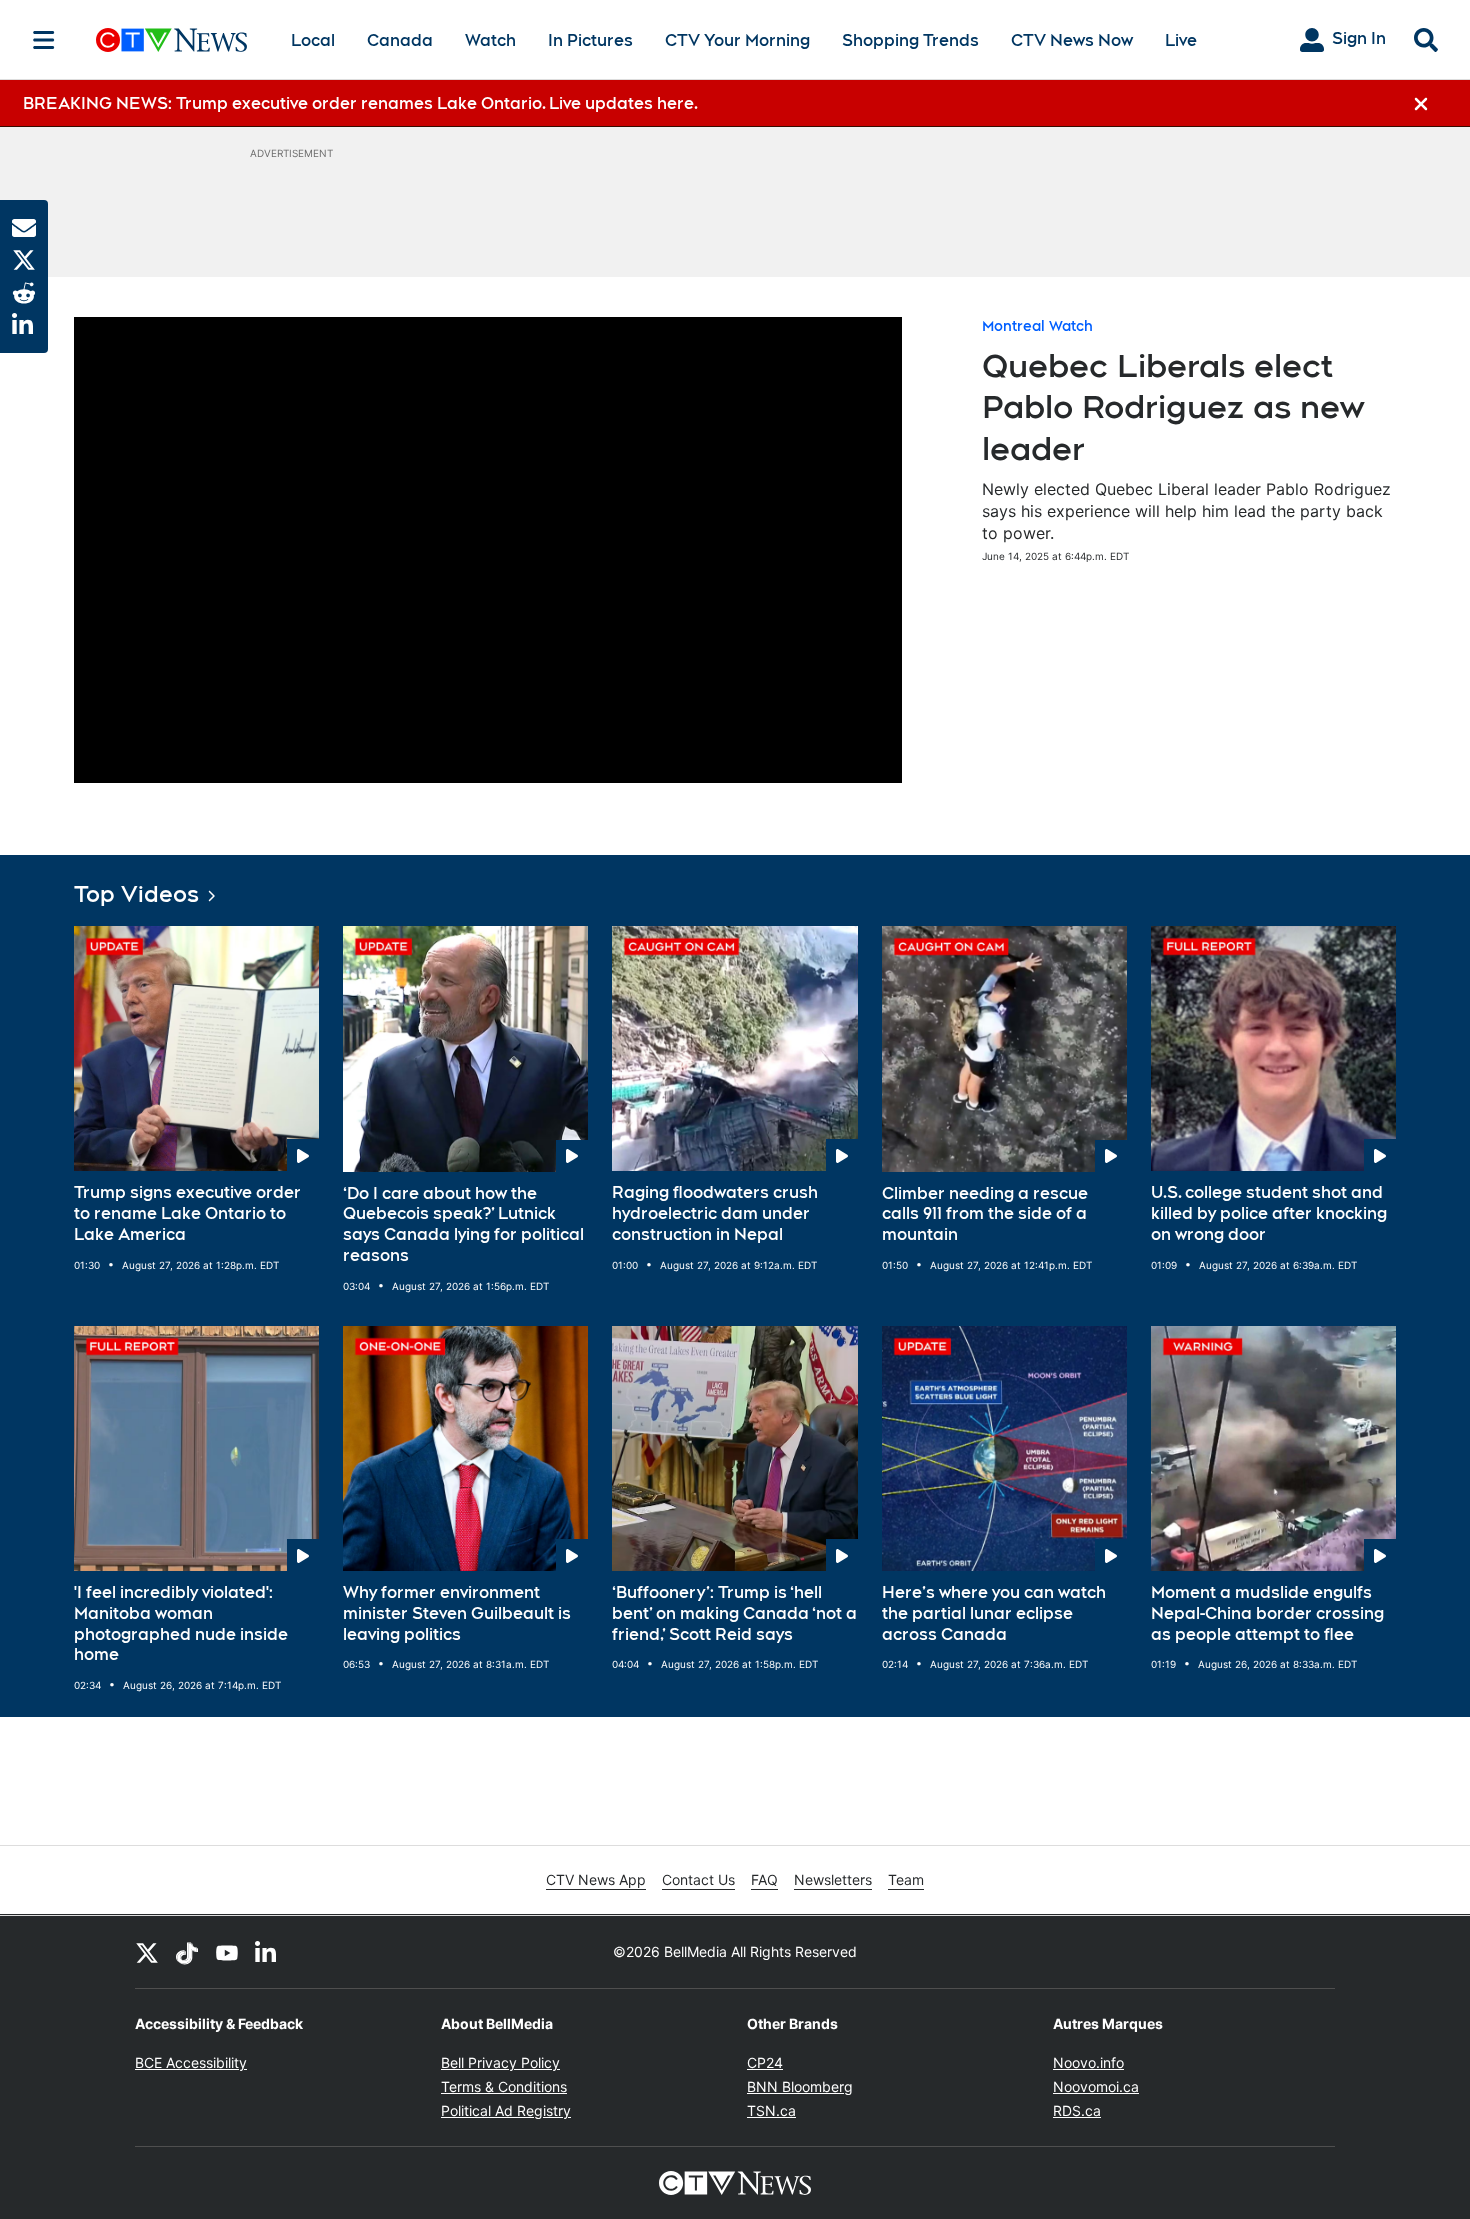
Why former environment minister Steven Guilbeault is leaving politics (457, 1613)
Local (313, 40)
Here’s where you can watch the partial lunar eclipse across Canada (994, 1613)
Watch (490, 40)
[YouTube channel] (227, 1952)
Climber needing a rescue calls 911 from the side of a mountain (985, 1214)
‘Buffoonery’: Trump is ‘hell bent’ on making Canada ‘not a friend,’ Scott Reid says (734, 1613)
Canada (400, 40)
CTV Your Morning (737, 40)
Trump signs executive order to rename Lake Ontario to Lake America (187, 1213)
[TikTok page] (187, 1952)
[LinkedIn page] (267, 1952)
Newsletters (833, 1879)
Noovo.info (1088, 2062)
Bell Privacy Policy (500, 2062)
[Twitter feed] (147, 1952)
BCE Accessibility (191, 2062)
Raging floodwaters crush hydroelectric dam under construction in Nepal (715, 1213)
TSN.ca (771, 2110)
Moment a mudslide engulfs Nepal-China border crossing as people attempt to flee (1267, 1613)
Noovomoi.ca (1096, 2086)
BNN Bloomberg (800, 2086)
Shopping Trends (910, 40)
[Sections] (44, 40)
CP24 (765, 2062)
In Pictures (590, 40)
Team (906, 1879)
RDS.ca (1077, 2110)
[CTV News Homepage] (171, 40)
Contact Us (698, 1879)
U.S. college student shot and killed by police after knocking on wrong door (1269, 1213)
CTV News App (596, 1879)
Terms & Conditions (504, 2086)
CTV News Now (1072, 40)
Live (1181, 40)
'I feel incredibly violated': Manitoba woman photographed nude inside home (181, 1623)
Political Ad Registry (506, 2110)
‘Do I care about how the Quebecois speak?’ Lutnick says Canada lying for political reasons (463, 1224)
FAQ (764, 1879)
